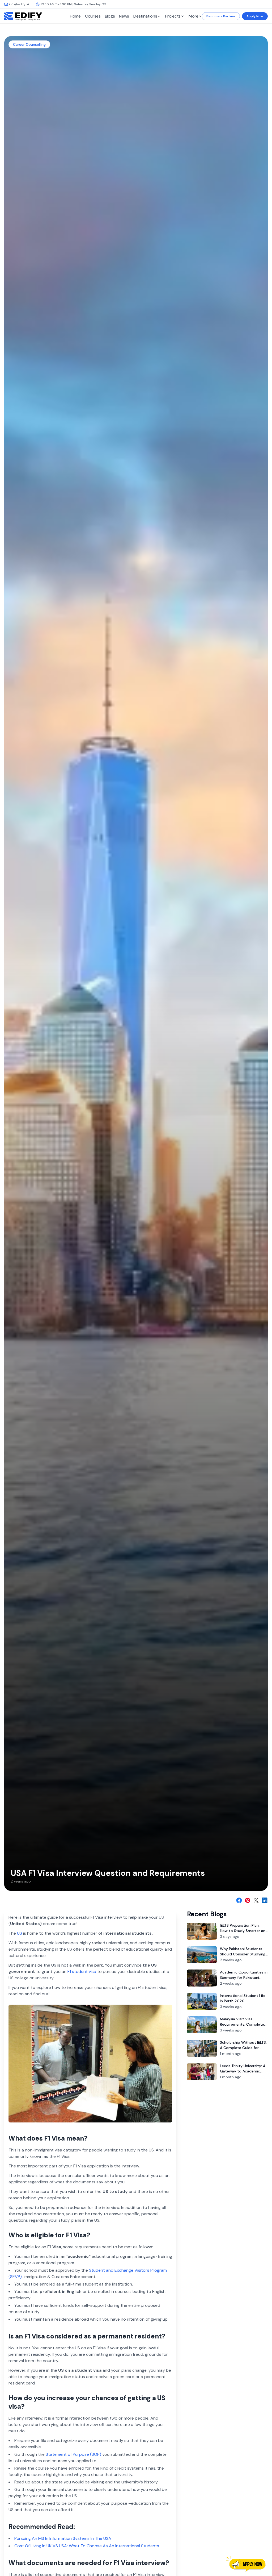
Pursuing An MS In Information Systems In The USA (63, 2538)
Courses (93, 16)
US (20, 1933)
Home (75, 16)
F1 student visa (82, 1972)
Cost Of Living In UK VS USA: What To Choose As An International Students (87, 2546)
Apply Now (255, 16)
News (124, 16)
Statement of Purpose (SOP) (73, 2454)
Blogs (110, 16)
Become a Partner (221, 16)
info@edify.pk (19, 4)
